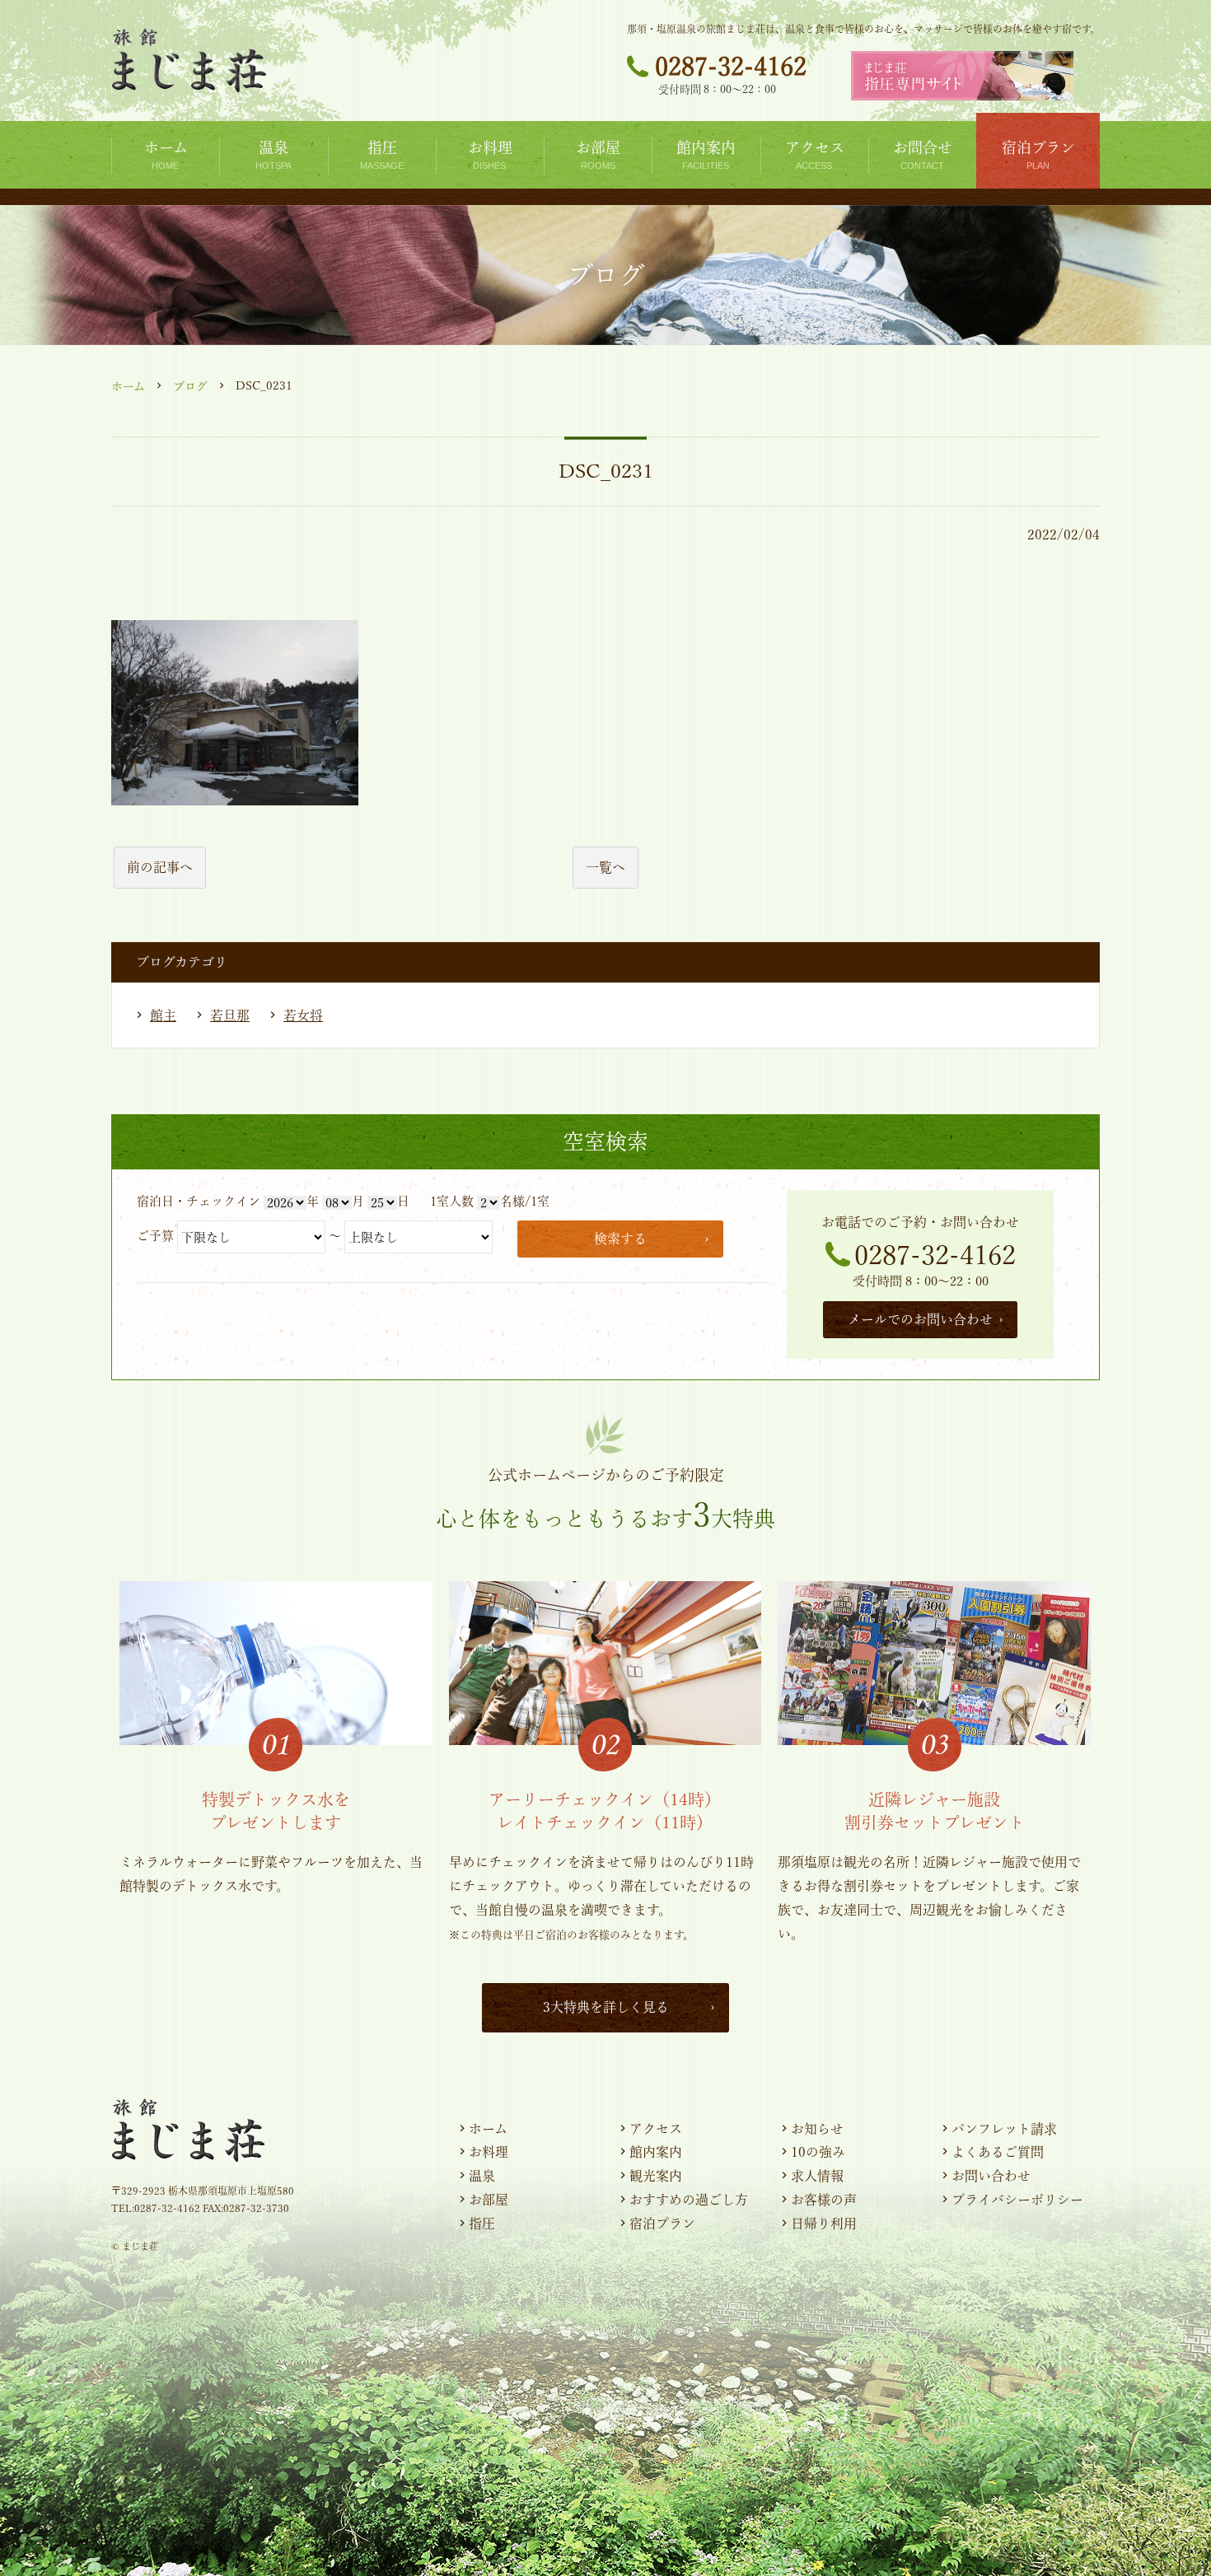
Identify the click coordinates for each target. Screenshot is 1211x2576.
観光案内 (656, 2176)
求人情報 (817, 2176)
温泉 (482, 2176)
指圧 (482, 2224)
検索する (620, 1239)
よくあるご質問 (998, 2152)
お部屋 (489, 2200)
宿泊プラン (662, 2224)
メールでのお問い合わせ (920, 1319)
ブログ (190, 386)
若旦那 (230, 1015)
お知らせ (817, 2129)
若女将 (303, 1015)
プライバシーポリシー (1017, 2200)
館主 (163, 1015)
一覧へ (605, 867)
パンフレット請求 (1004, 2129)
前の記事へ (160, 867)
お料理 (489, 2152)
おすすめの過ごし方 (689, 2200)
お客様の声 (824, 2200)
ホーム (128, 386)
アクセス (656, 2129)
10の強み (818, 2152)
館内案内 (656, 2152)
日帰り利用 (824, 2224)
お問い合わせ (991, 2176)
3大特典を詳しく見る (606, 2007)
